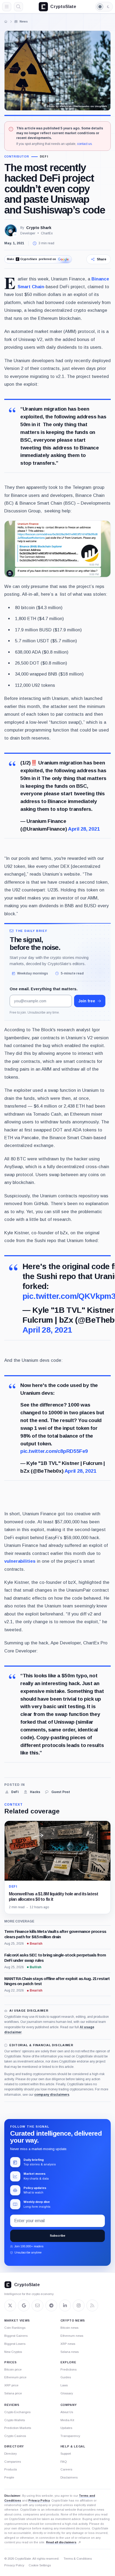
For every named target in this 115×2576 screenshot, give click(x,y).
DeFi (44, 157)
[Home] (6, 21)
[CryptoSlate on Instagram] (79, 2305)
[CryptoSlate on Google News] (24, 2305)
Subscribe (57, 2236)
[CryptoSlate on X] (10, 2305)
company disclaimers (52, 2095)
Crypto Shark (39, 228)
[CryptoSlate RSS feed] (92, 2305)
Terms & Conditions (78, 2559)
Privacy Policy (39, 2500)
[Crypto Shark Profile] (11, 230)
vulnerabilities (20, 1561)
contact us (84, 144)
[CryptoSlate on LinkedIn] (65, 2305)
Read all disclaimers (61, 2542)
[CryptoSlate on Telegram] (51, 2305)
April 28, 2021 (84, 829)
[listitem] (11, 1792)
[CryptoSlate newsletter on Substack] (37, 2305)
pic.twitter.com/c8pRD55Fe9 (54, 1451)
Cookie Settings (40, 2565)
